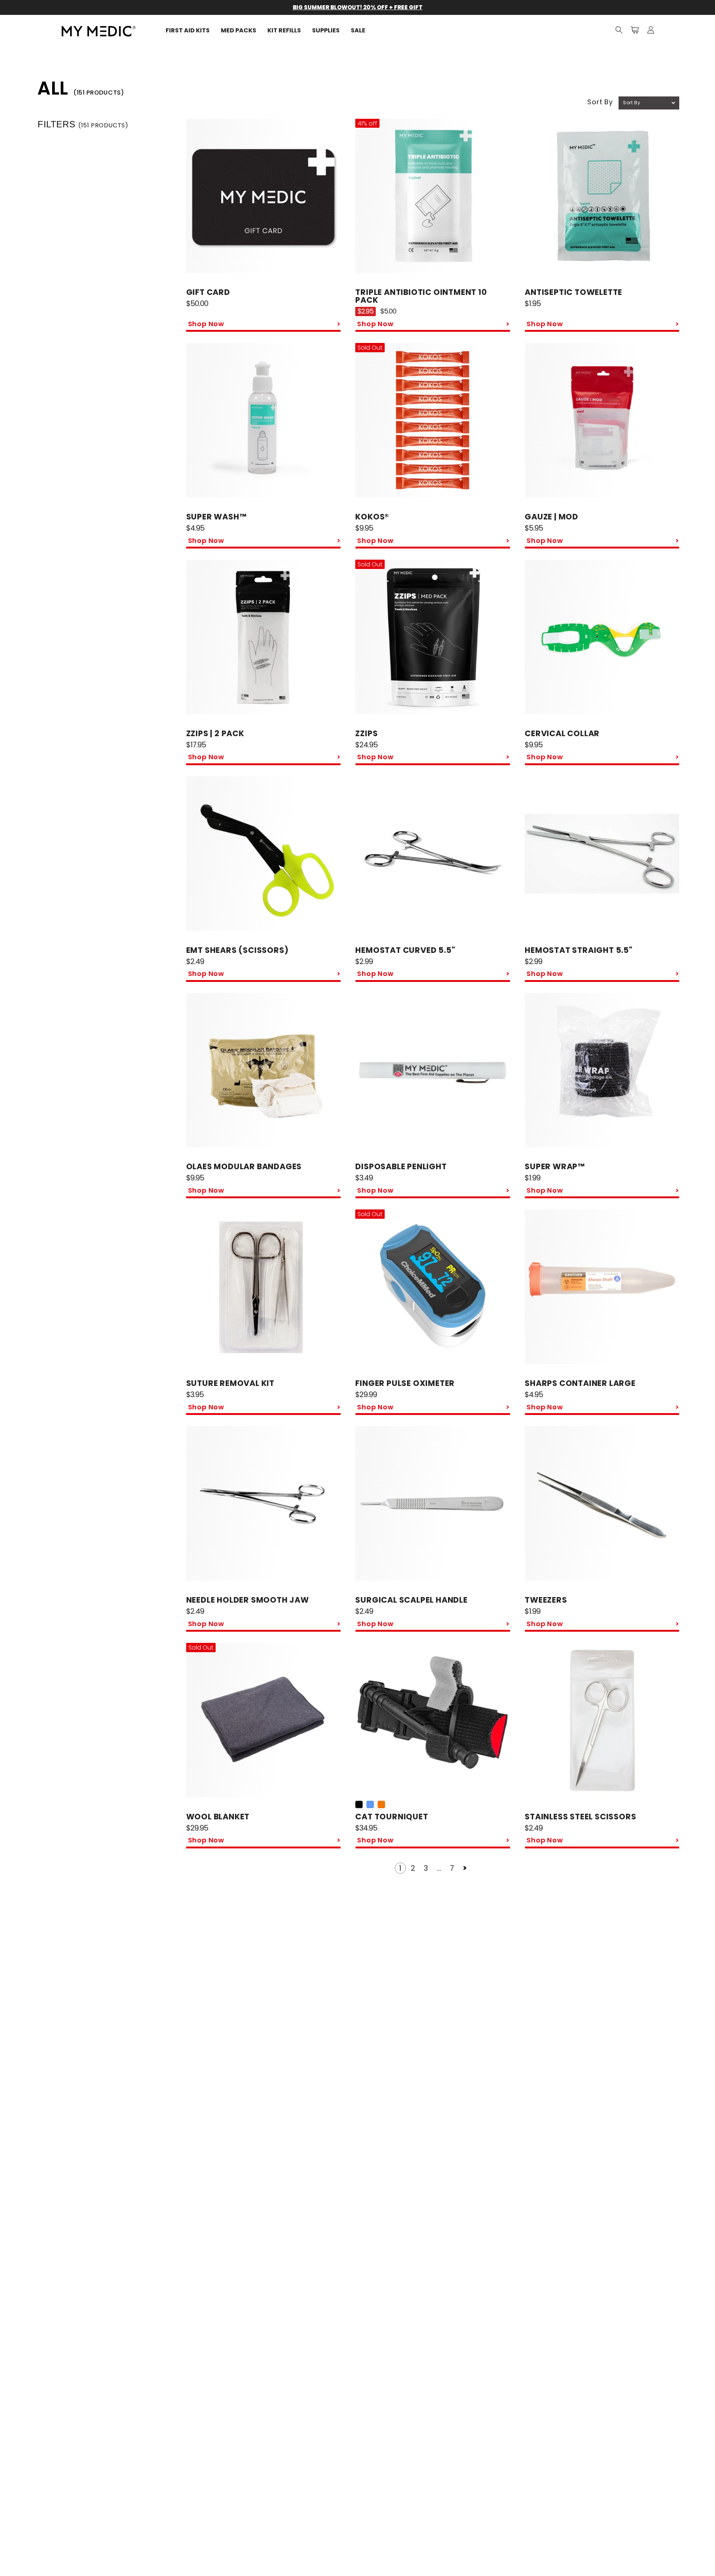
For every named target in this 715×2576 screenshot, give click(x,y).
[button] (619, 30)
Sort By (600, 102)
